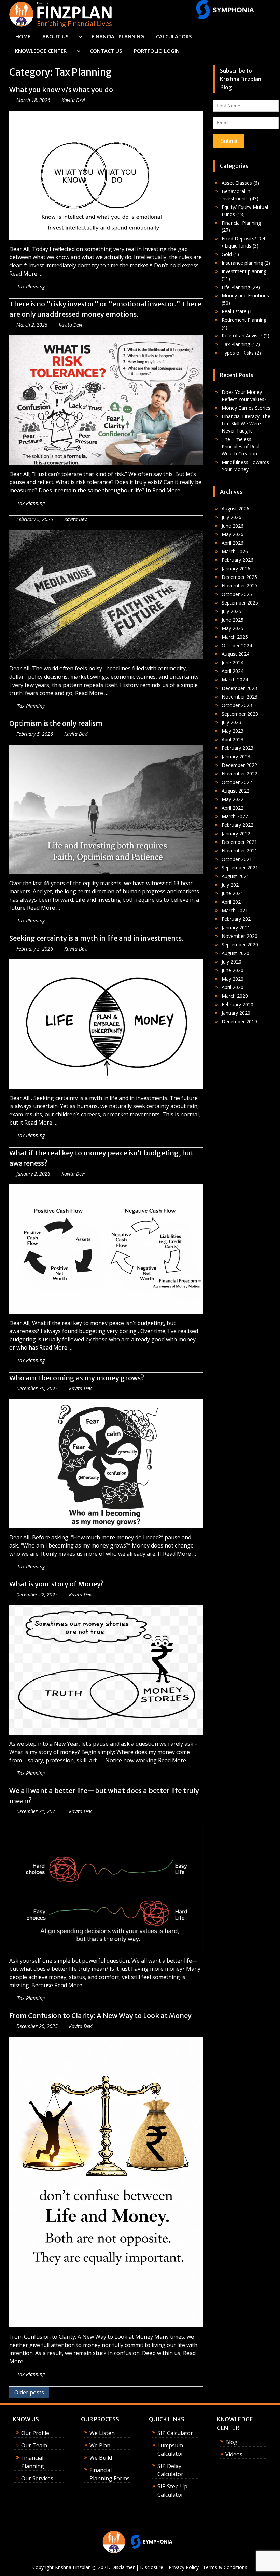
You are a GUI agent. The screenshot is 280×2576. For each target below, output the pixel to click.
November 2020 (240, 936)
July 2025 (232, 611)
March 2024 (235, 680)
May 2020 (233, 979)
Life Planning (236, 287)
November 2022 (240, 774)
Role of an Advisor (242, 336)
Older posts (29, 2392)
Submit (229, 141)
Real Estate (234, 311)
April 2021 (233, 902)
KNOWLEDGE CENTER (41, 51)
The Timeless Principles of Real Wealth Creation (241, 446)
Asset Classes (237, 183)
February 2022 (237, 825)
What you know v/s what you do (61, 89)
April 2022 (233, 808)
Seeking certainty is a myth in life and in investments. (96, 938)
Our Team (34, 2445)
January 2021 (236, 927)
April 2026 (233, 543)
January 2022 (236, 833)
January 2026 (236, 568)
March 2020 (235, 996)
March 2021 (235, 910)
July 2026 (232, 517)
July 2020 (232, 962)
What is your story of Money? (57, 1584)
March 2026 (235, 551)
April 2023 (233, 739)
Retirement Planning (244, 320)
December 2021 (239, 842)
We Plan (100, 2445)
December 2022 (239, 765)
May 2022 (233, 799)
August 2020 (235, 953)
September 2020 (240, 945)
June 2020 (233, 970)
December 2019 (239, 1021)
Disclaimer (123, 2567)
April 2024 (233, 671)
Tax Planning (31, 286)
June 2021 (233, 893)
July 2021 (232, 885)
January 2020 (236, 1013)
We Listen (102, 2433)
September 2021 (240, 868)
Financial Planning (241, 223)
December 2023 (239, 688)
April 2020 (233, 987)
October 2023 (237, 705)
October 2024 (237, 645)
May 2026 (233, 534)
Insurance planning (242, 263)
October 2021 (237, 859)
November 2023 (240, 697)
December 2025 (239, 577)
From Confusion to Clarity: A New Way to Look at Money (100, 2015)
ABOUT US (55, 36)
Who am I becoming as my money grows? (77, 1378)
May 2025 (233, 628)
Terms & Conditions (225, 2567)
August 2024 (235, 654)
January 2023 (236, 756)
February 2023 (237, 748)
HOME (23, 36)
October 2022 (237, 782)
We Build (101, 2458)
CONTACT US (106, 51)
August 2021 (235, 876)
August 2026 (235, 509)
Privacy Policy (184, 2567)
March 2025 (235, 637)
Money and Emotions (245, 296)
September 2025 (240, 603)
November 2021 (240, 851)
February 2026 (237, 560)
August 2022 (235, 791)
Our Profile (35, 2433)
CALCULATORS (174, 36)
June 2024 (233, 662)
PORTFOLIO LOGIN (157, 51)
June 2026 (233, 526)
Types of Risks (238, 353)
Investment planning (244, 271)
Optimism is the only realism (56, 723)
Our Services (37, 2478)
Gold (227, 254)
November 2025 (240, 586)
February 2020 (237, 1004)
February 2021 (237, 919)
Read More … (26, 274)
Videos (234, 2454)
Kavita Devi (73, 100)
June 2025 (233, 620)
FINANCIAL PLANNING (118, 36)
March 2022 (235, 816)
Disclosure (152, 2567)
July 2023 (232, 722)
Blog (231, 2442)
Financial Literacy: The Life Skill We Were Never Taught (246, 423)
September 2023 (240, 714)
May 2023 (233, 731)
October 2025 (237, 594)
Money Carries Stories (246, 408)
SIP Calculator (175, 2433)
